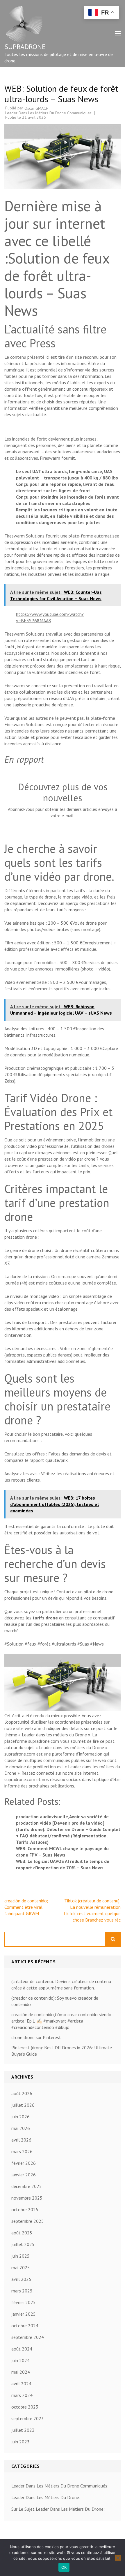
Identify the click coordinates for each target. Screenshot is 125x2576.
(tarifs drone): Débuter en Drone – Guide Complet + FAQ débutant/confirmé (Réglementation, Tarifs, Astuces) (68, 1836)
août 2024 (22, 2349)
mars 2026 (22, 2151)
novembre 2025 (27, 2198)
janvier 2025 (24, 2314)
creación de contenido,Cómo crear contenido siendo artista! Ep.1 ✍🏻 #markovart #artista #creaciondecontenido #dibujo (61, 2021)
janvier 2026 (24, 2175)
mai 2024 (21, 2372)
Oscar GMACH (36, 108)
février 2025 (24, 2302)
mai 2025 (21, 2267)
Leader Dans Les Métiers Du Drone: (46, 2497)
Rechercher (113, 1939)
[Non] (118, 2558)
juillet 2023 (23, 2430)
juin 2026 (20, 2117)
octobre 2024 (25, 2326)
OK (64, 2567)
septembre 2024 (28, 2337)
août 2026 (22, 2093)
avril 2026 (21, 2140)
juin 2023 (20, 2442)
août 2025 (22, 2233)
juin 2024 (20, 2360)
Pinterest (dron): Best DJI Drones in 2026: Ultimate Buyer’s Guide (62, 2051)
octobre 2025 (25, 2209)
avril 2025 (21, 2279)
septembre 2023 (28, 2418)
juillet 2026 (23, 2105)
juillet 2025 (23, 2244)
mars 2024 (22, 2395)
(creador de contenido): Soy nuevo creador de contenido (55, 2001)
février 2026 (24, 2163)
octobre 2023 (25, 2407)
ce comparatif (101, 1618)
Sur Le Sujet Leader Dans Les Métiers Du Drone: (58, 2509)
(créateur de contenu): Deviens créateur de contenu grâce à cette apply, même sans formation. (61, 1985)
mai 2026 (21, 2128)
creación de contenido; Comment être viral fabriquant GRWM (26, 1907)
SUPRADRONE (25, 47)
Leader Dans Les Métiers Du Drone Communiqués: (49, 113)
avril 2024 (21, 2384)
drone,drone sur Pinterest (36, 2037)
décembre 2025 (27, 2186)
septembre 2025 (28, 2221)
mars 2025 (22, 2291)
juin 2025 (20, 2256)
